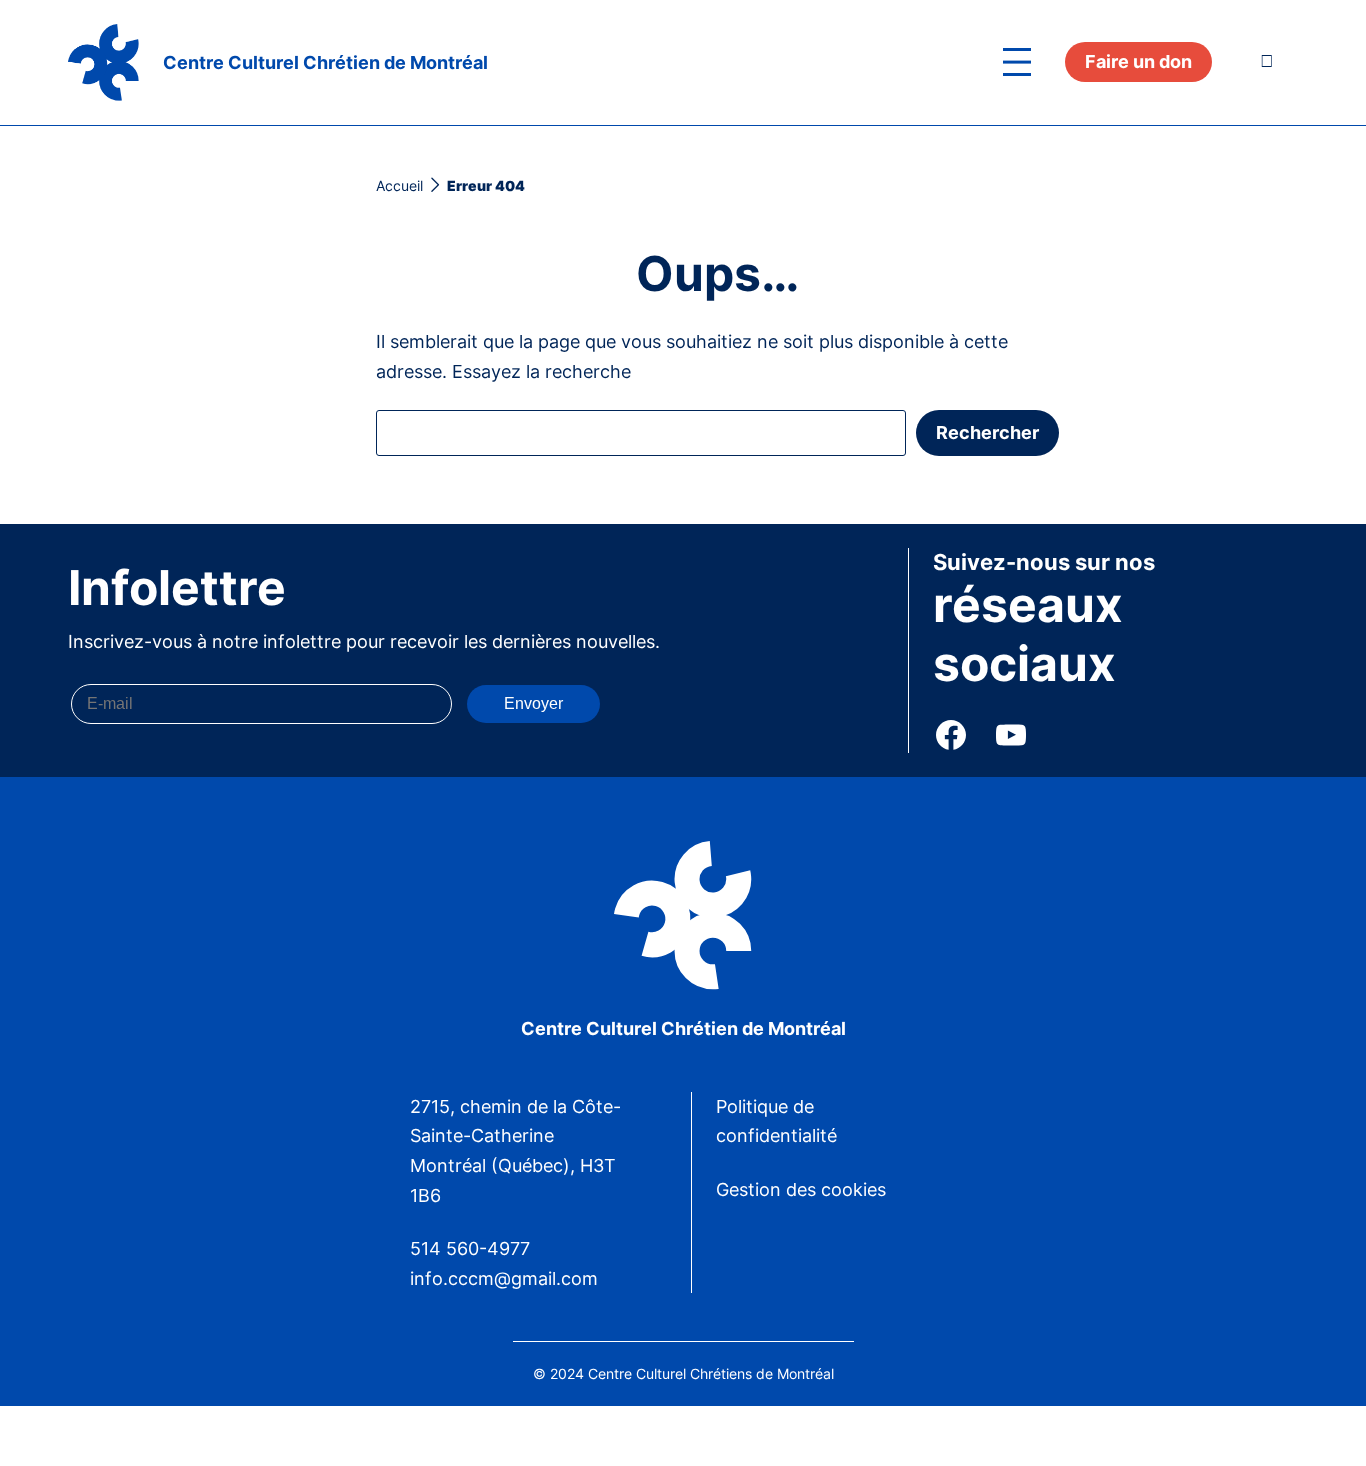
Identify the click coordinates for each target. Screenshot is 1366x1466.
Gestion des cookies (801, 1189)
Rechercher (987, 432)
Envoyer (533, 703)
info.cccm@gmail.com (504, 1278)
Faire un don (1138, 61)
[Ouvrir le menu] (1017, 62)
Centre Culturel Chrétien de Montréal (325, 62)
